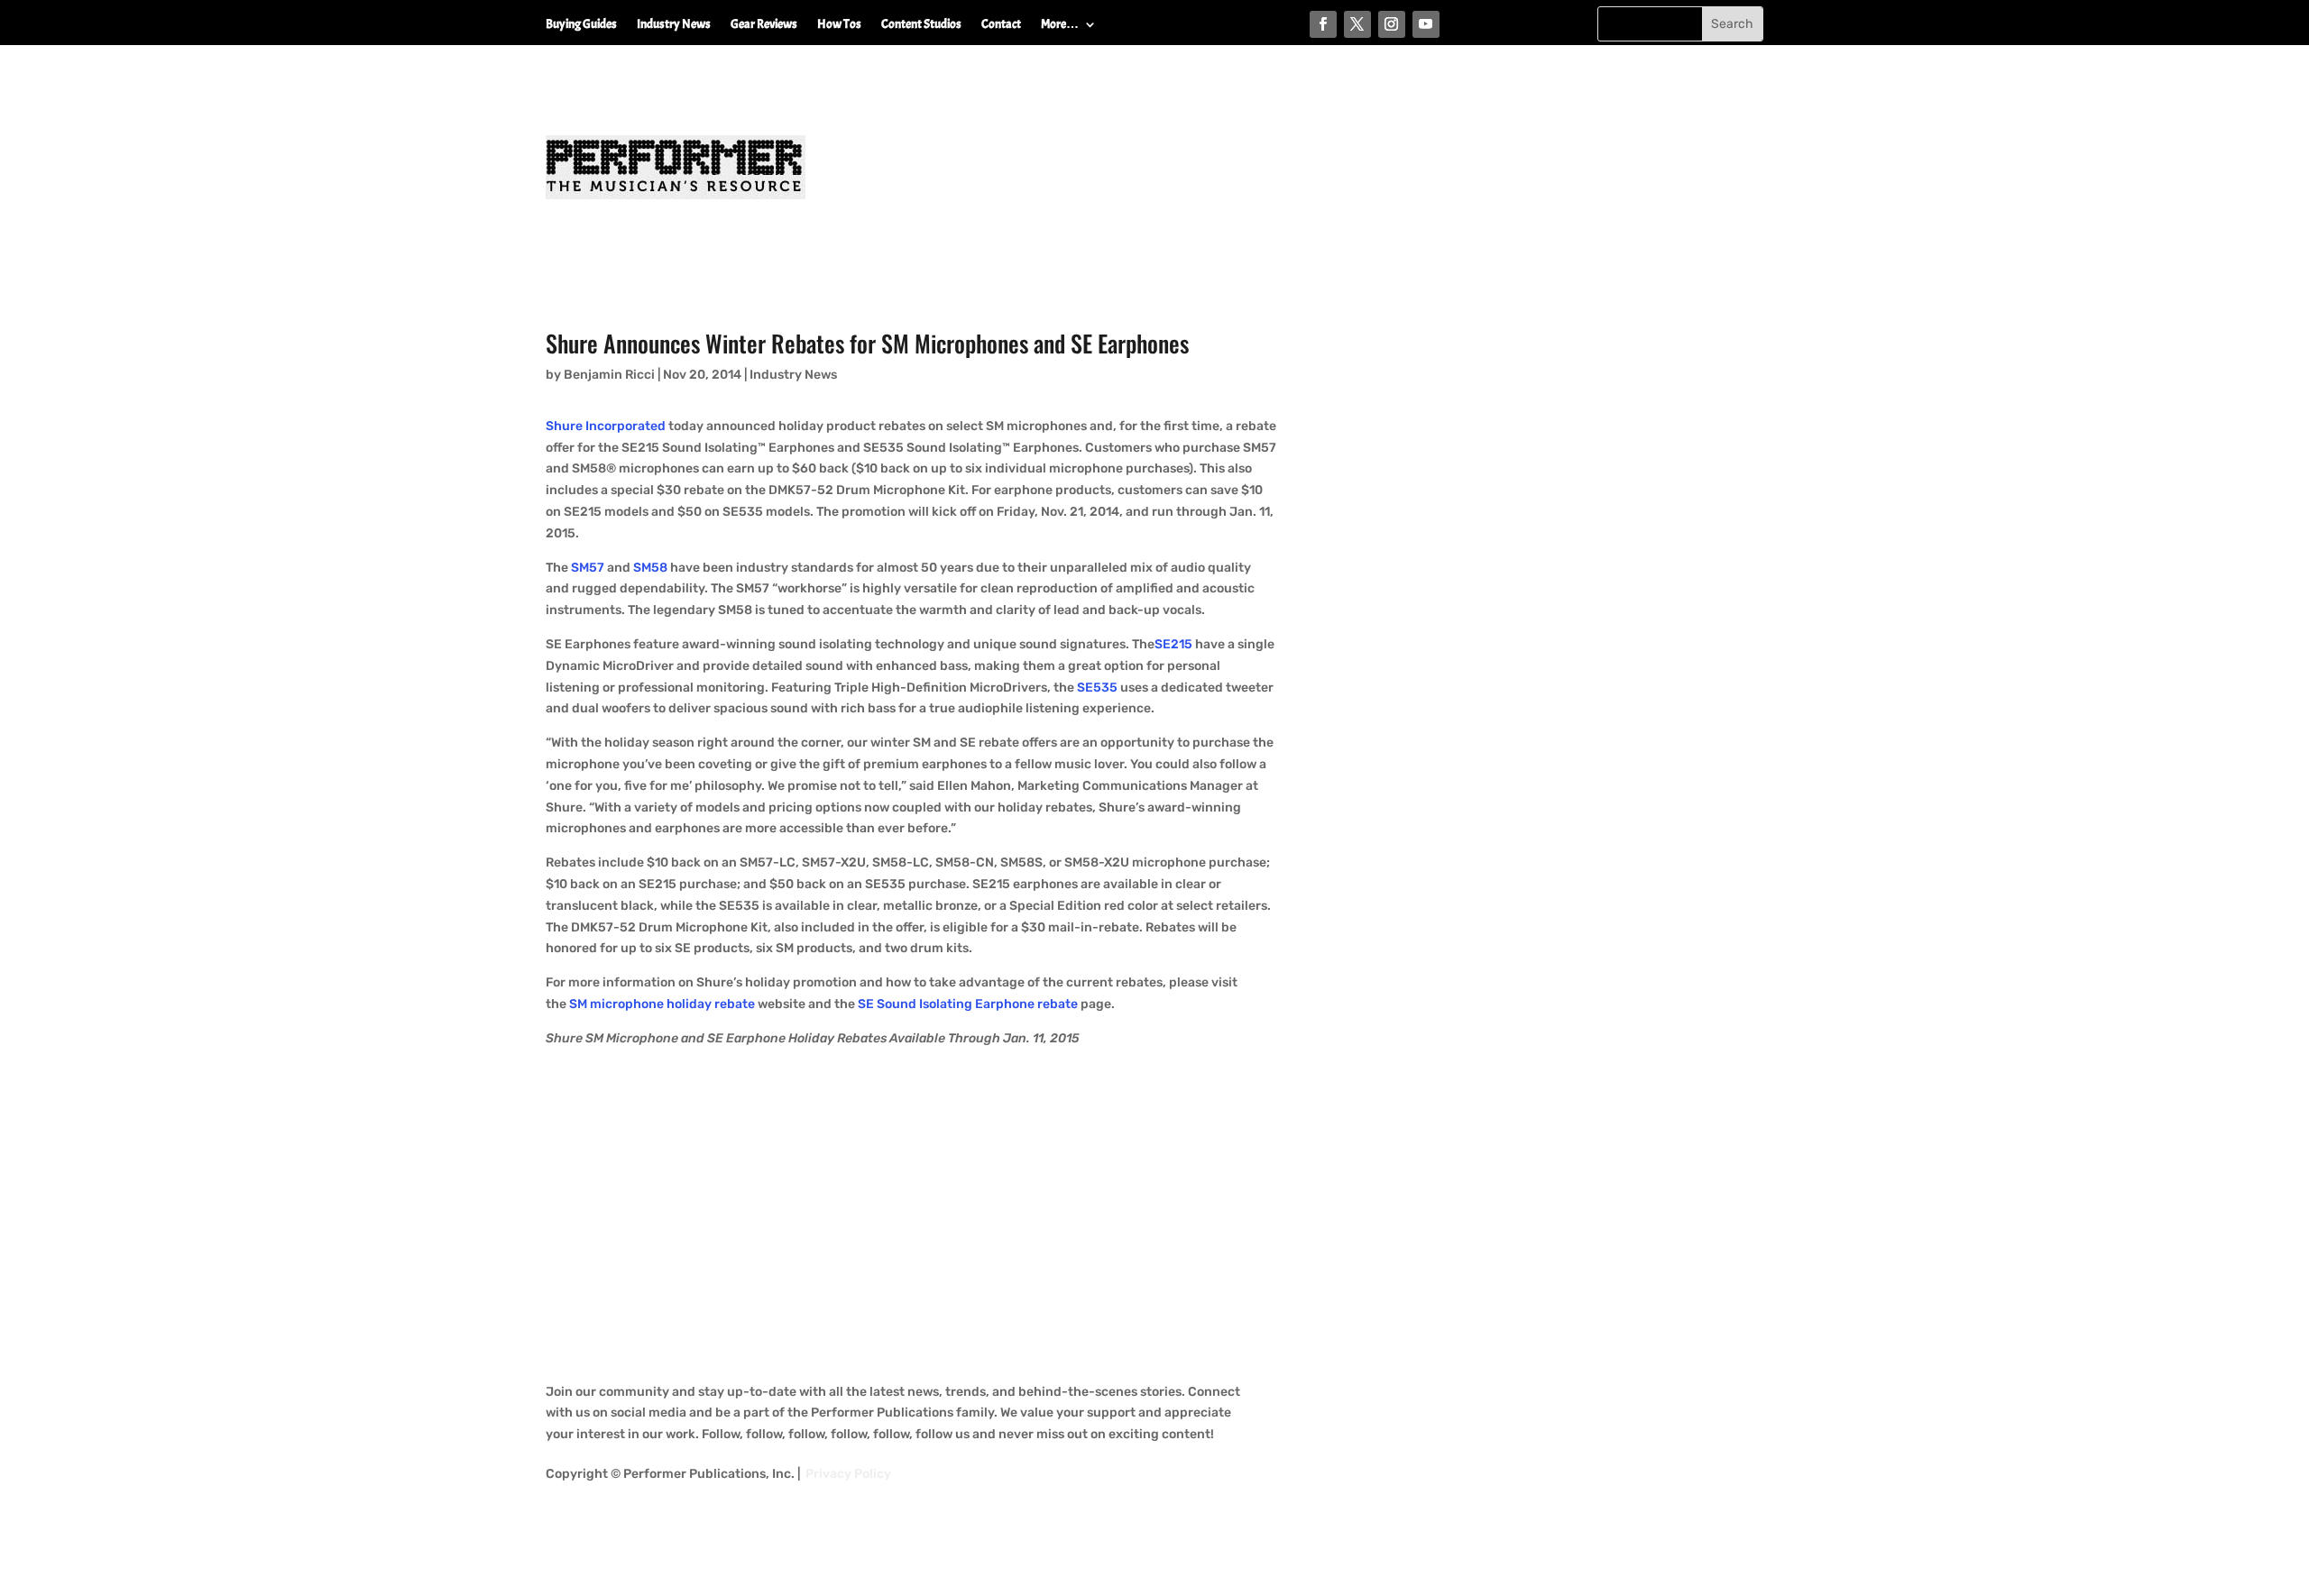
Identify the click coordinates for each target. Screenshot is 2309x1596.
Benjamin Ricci (609, 375)
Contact (1001, 25)
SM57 (588, 568)
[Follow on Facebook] (1323, 24)
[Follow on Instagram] (1392, 24)
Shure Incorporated (606, 426)
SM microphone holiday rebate (662, 1004)
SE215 (1173, 644)
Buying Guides (581, 25)
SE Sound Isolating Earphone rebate (968, 1004)
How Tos (839, 25)
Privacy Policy (848, 1474)
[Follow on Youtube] (1426, 24)
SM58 (650, 568)
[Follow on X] (1357, 24)
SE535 (1096, 688)
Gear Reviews (764, 25)
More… (1060, 25)
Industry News (674, 25)
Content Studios (921, 25)
